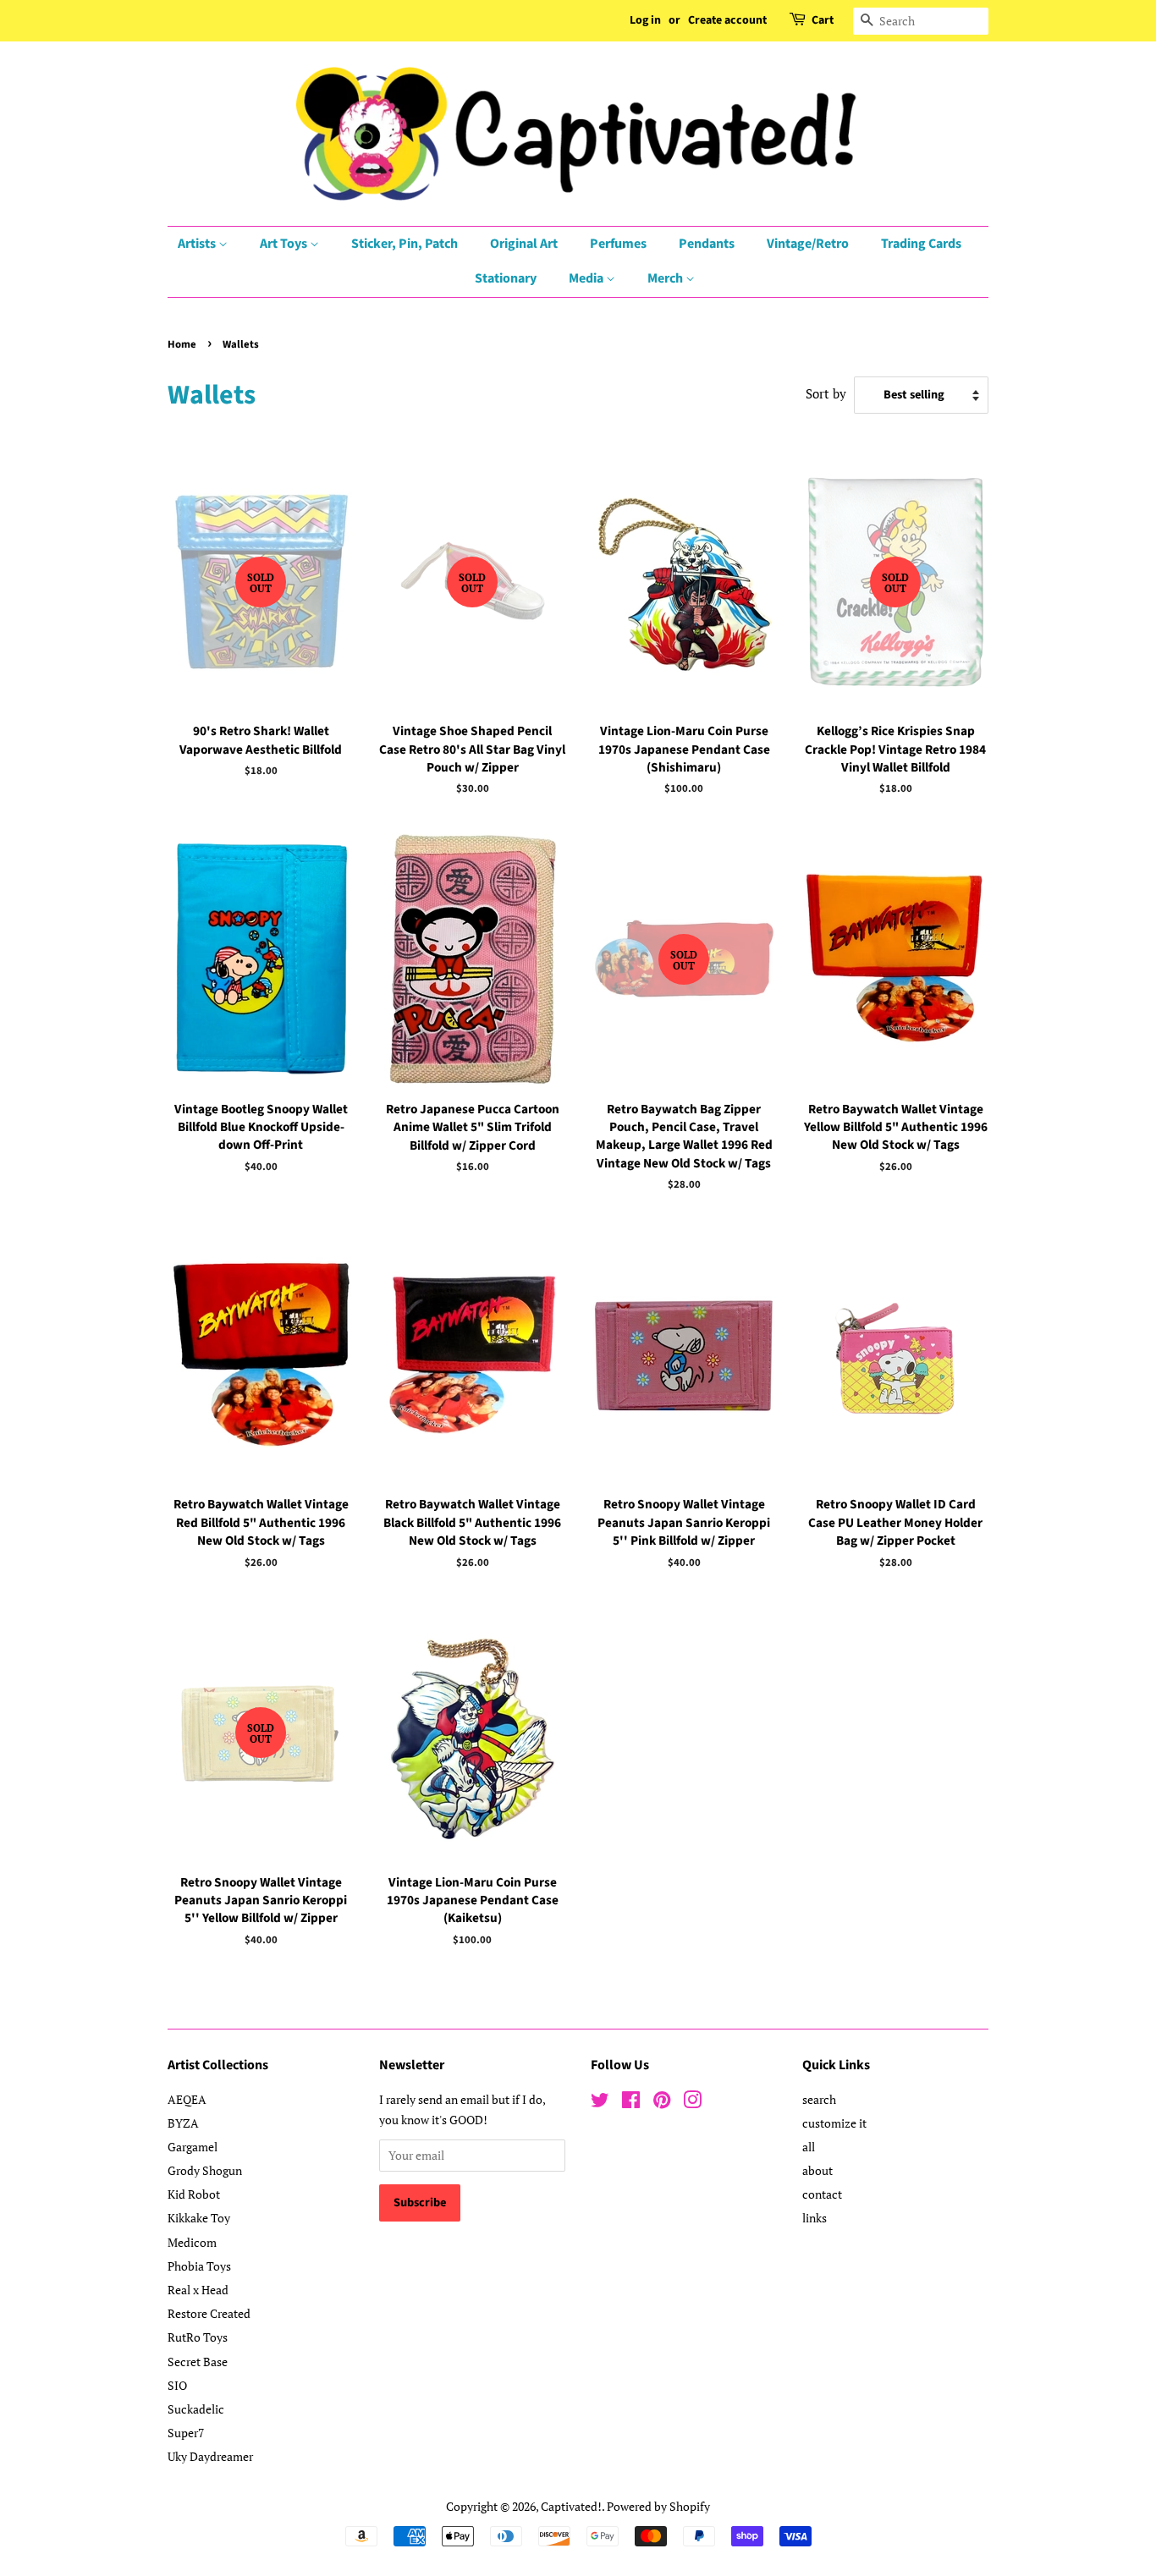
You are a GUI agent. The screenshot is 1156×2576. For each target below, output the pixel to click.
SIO (177, 2385)
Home (182, 344)
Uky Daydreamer (210, 2456)
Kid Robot (194, 2194)
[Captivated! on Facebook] (631, 2103)
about (817, 2170)
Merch (666, 278)
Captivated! (571, 2506)
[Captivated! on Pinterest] (662, 2103)
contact (822, 2194)
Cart (823, 20)
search (819, 2099)
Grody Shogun (205, 2170)
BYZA (183, 2123)
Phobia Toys (199, 2266)
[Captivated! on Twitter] (600, 2103)
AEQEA (187, 2099)
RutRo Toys (198, 2337)
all (809, 2147)
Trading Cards (921, 244)
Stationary (506, 278)
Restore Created (209, 2313)
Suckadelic (196, 2409)
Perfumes (618, 244)
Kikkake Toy (199, 2218)
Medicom (192, 2242)
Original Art (524, 244)
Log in (645, 20)
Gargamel (193, 2147)
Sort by (826, 393)
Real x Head (198, 2290)
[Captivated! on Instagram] (692, 2103)
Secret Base (198, 2362)
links (815, 2218)
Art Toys (285, 244)
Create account (727, 20)
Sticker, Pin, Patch (405, 244)
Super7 (186, 2433)
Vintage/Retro (808, 244)
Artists (198, 244)
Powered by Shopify (658, 2506)
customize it (834, 2123)
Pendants (707, 244)
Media (587, 278)
